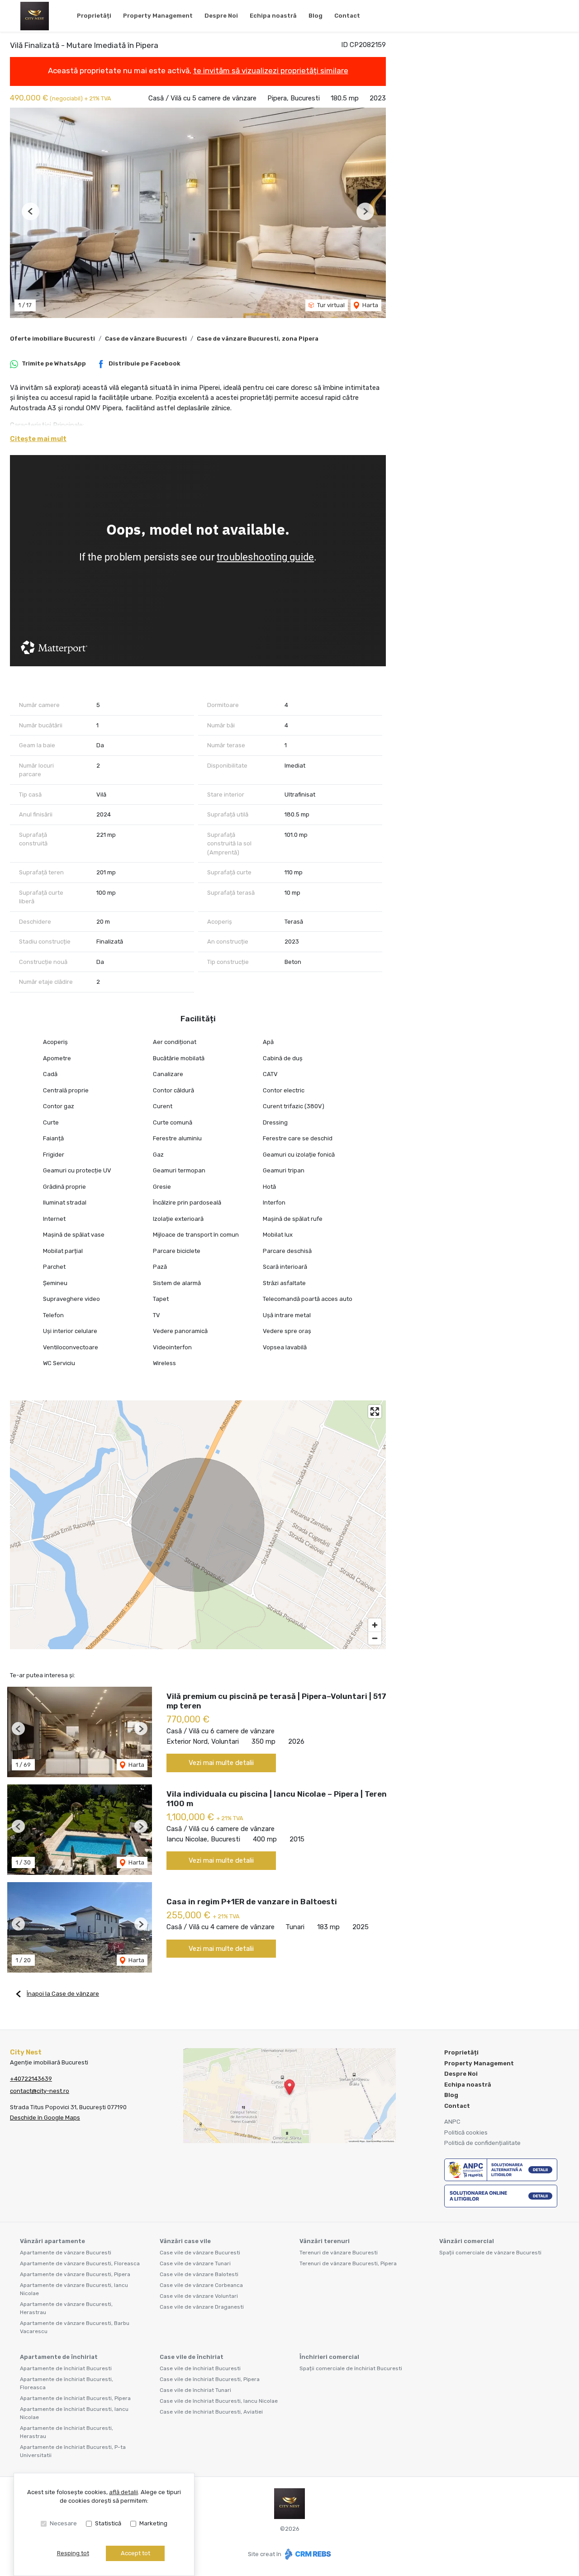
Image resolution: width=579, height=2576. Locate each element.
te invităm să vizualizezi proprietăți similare (271, 71)
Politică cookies (466, 2132)
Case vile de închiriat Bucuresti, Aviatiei (211, 2412)
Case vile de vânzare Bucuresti (200, 2253)
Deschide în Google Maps (45, 2118)
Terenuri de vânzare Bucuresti (339, 2253)
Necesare (63, 2523)
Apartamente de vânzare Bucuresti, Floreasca (80, 2263)
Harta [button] (370, 305)
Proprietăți (94, 16)
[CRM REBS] (307, 2554)
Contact (347, 16)
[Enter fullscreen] (375, 1411)
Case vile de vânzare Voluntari (199, 2296)
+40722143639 (31, 2079)
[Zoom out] (375, 1638)
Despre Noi (221, 16)
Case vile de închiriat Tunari (195, 2390)
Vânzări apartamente (52, 2241)
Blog (316, 16)
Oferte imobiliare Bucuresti (52, 339)
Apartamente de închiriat (59, 2357)
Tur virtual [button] (330, 305)
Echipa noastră (273, 16)
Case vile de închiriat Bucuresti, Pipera (210, 2379)
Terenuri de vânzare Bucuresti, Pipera (348, 2263)
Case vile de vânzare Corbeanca (201, 2285)
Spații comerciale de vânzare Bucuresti (490, 2253)
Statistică (108, 2523)
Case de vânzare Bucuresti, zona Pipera (258, 339)
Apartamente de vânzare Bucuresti (66, 2253)
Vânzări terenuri (325, 2241)
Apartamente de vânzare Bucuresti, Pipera (75, 2274)
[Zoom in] (375, 1625)
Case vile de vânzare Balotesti (199, 2274)
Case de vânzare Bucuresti (146, 339)
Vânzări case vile (185, 2241)
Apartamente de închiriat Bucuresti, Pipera (75, 2398)
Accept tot (135, 2553)
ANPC (452, 2122)
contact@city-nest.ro (40, 2091)
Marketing (153, 2523)
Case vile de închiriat (192, 2357)
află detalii (123, 2492)
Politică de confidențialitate (482, 2143)
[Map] (198, 1525)
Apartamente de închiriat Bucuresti (66, 2368)
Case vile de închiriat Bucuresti (200, 2368)
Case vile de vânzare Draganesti (202, 2307)
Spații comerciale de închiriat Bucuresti (351, 2368)
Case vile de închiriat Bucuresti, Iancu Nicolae (219, 2401)
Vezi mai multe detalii (221, 1763)
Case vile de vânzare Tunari (195, 2263)
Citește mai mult (38, 439)
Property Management (158, 16)
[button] (31, 211)
